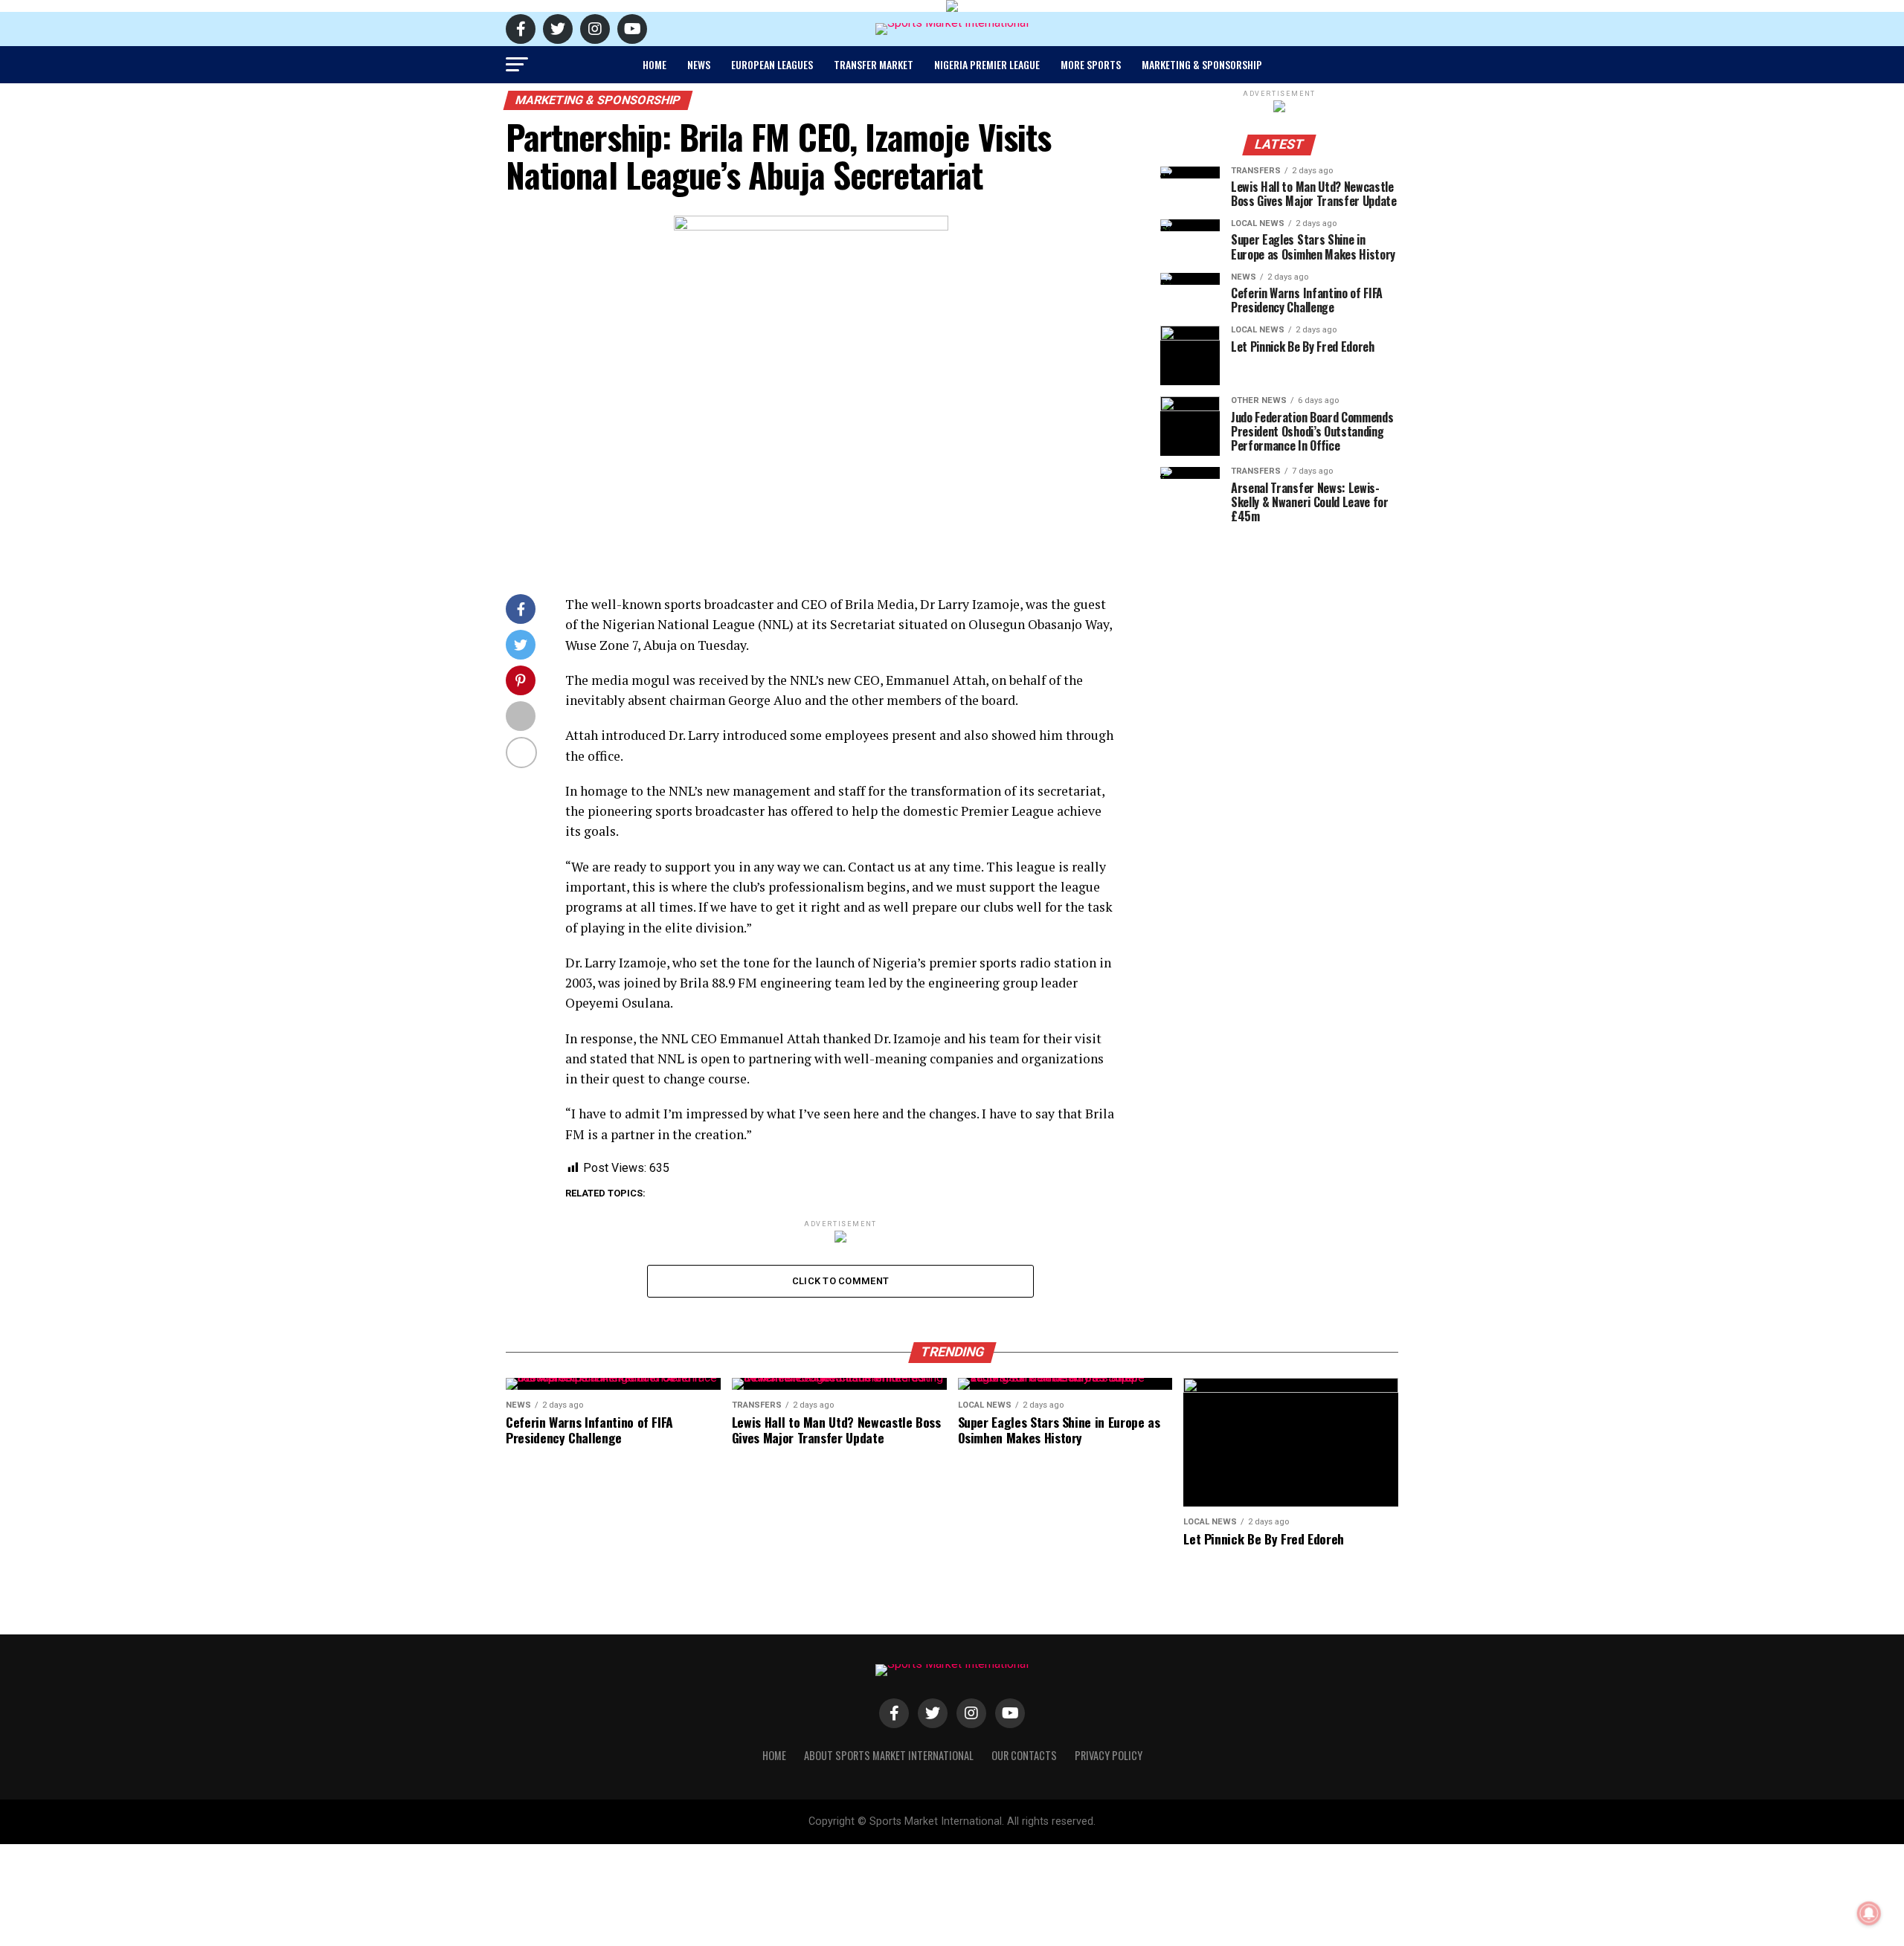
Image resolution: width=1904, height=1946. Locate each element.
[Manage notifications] (1869, 1913)
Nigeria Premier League (987, 64)
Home (654, 64)
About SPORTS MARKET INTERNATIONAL (889, 1755)
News (699, 64)
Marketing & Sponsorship (1202, 64)
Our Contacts (1024, 1755)
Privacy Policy (1109, 1755)
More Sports (1091, 64)
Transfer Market (874, 64)
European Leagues (772, 64)
